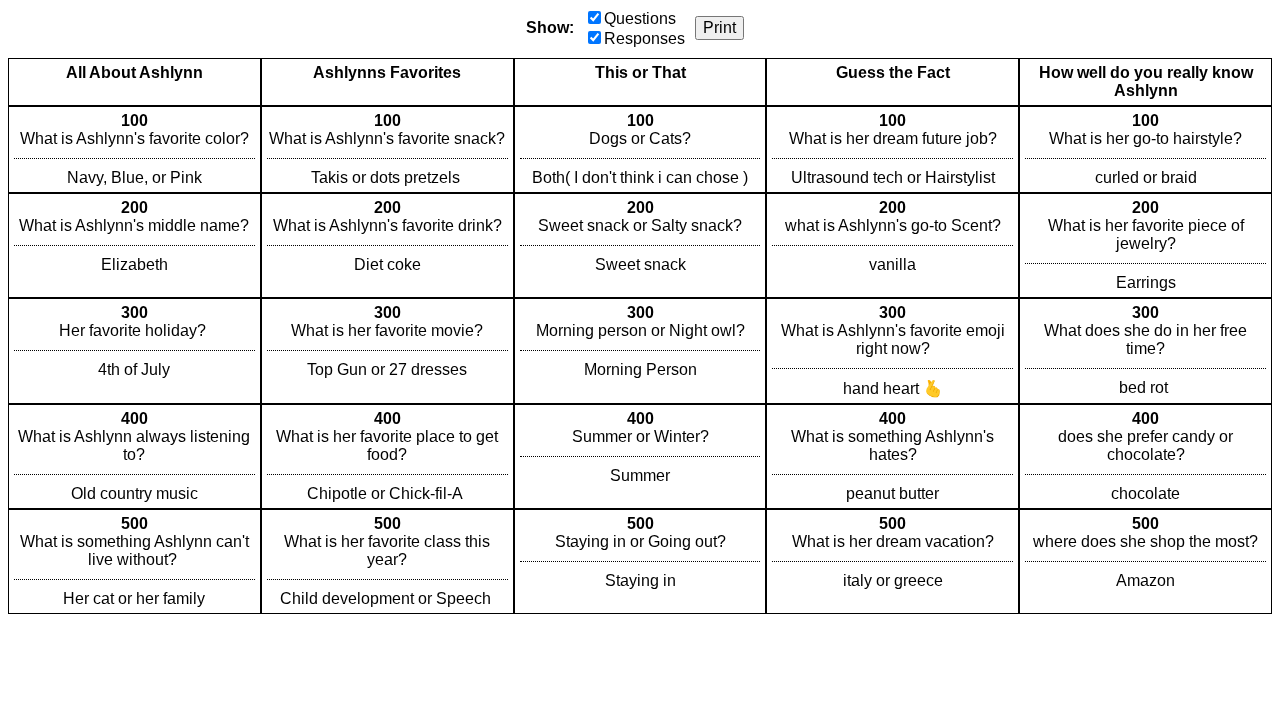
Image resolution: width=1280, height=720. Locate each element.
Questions (640, 18)
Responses (644, 38)
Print (719, 27)
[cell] (134, 149)
